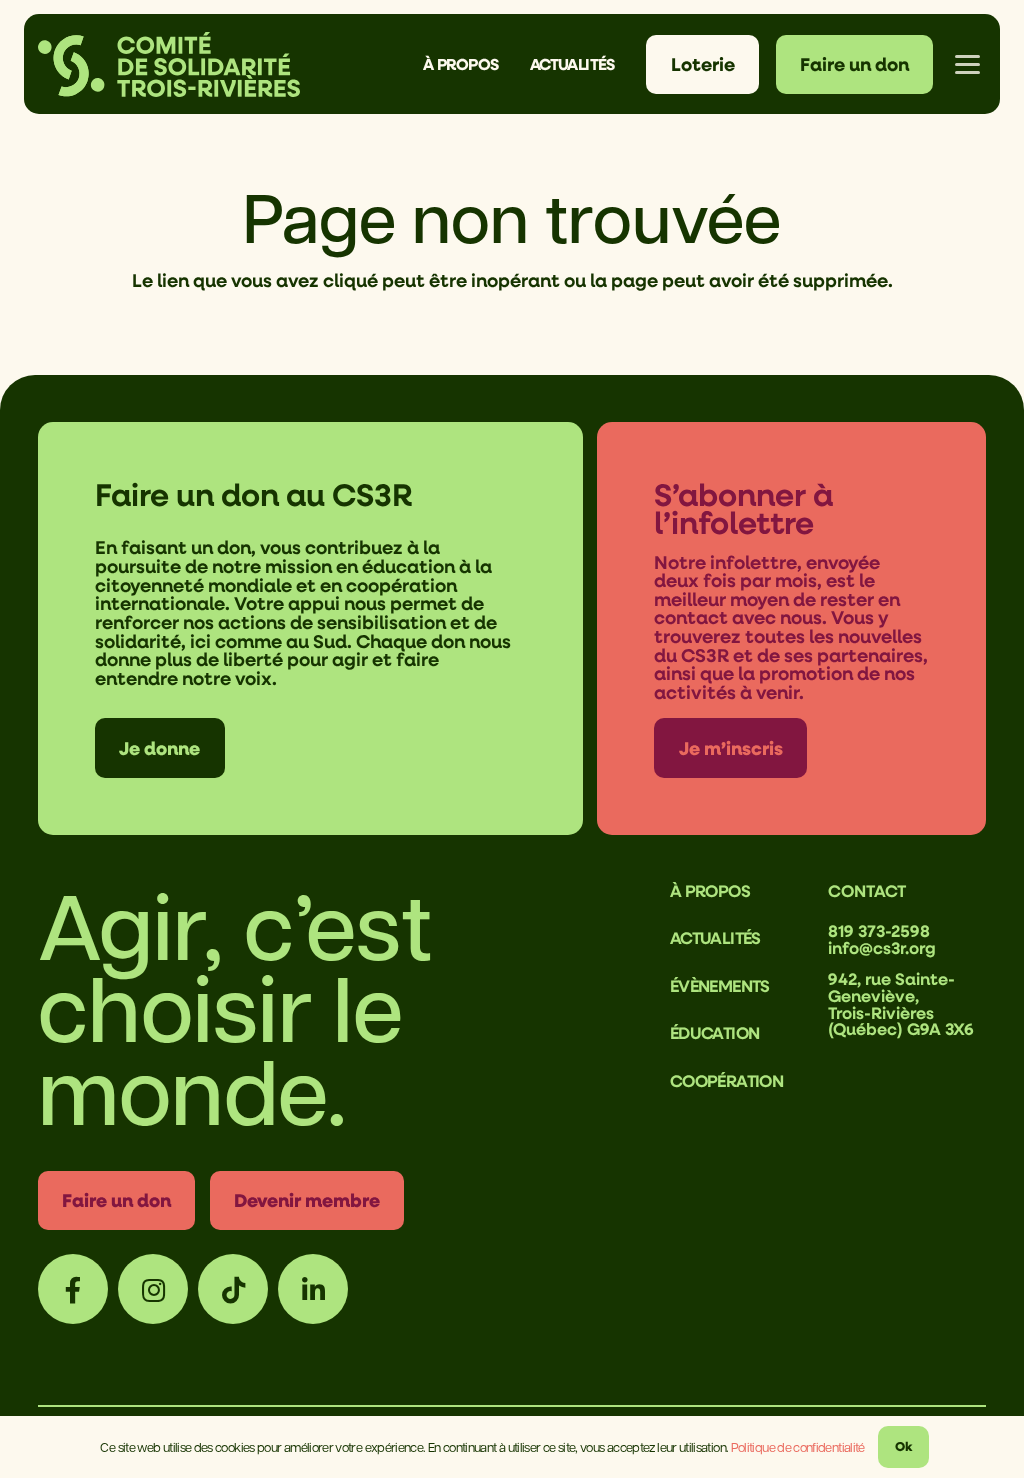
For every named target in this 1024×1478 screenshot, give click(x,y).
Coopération (726, 1080)
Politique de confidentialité (798, 1446)
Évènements (720, 985)
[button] (512, 64)
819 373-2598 (879, 930)
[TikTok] (233, 1289)
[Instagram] (153, 1289)
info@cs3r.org (882, 947)
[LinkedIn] (313, 1289)
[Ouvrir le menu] (968, 64)
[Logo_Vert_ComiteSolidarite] (169, 64)
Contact (867, 890)
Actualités (715, 937)
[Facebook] (73, 1289)
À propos (710, 890)
